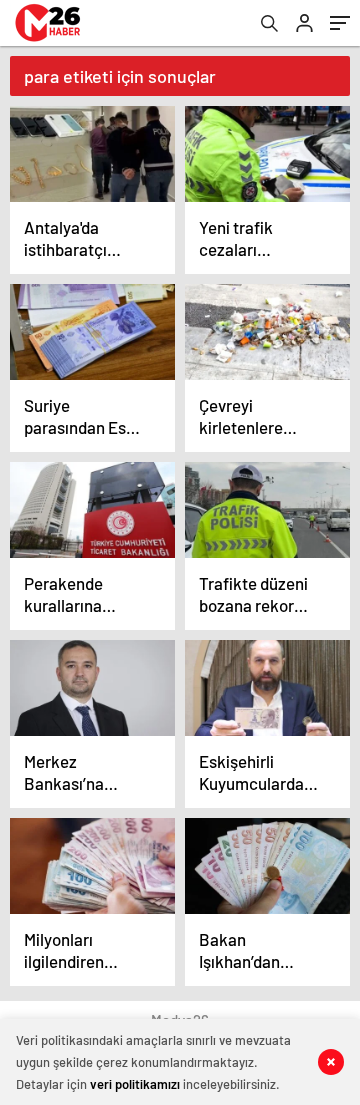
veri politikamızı (135, 1084)
